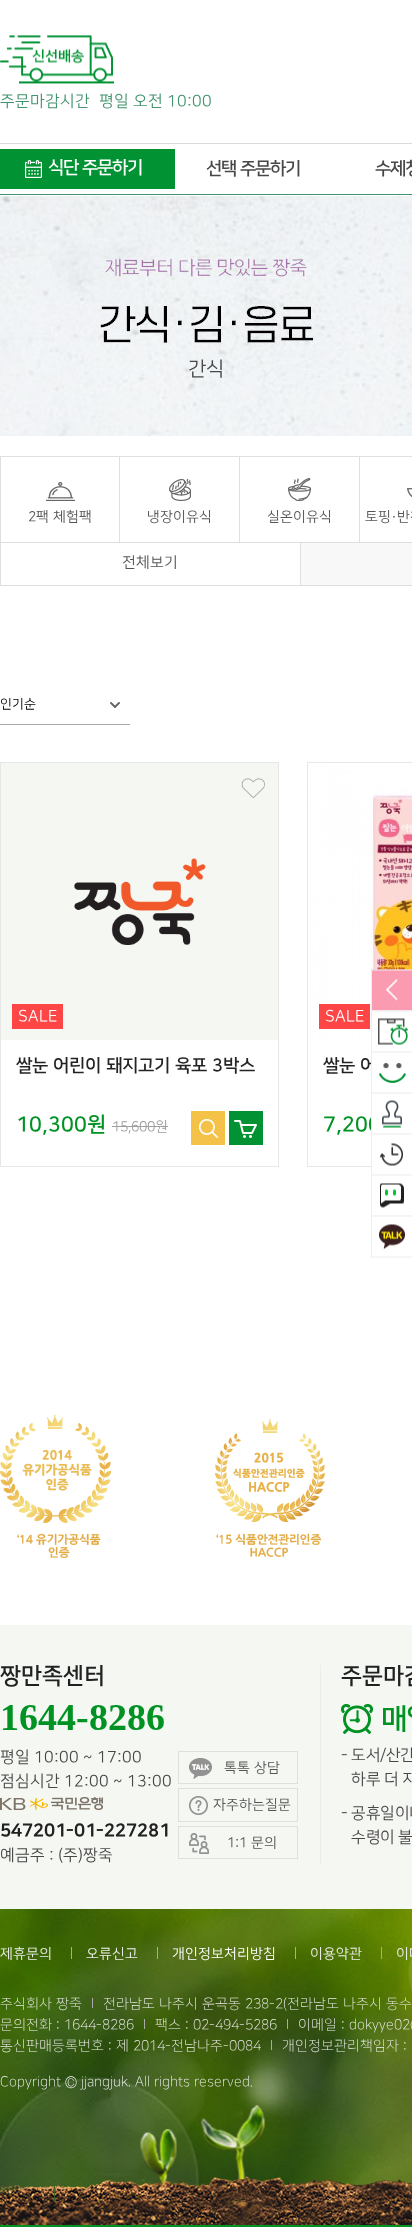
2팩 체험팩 (60, 516)
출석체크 (392, 1114)
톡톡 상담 (252, 1767)
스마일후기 (392, 1073)
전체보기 (150, 563)
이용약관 (336, 1953)
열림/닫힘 (392, 991)
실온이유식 (299, 516)
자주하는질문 (252, 1804)
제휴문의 (26, 1953)
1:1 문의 (392, 1196)
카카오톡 (392, 1237)
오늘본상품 (392, 1155)
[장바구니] (246, 1128)
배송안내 (392, 1032)
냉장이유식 (179, 516)
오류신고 (112, 1953)
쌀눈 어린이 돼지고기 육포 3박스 (135, 1066)
